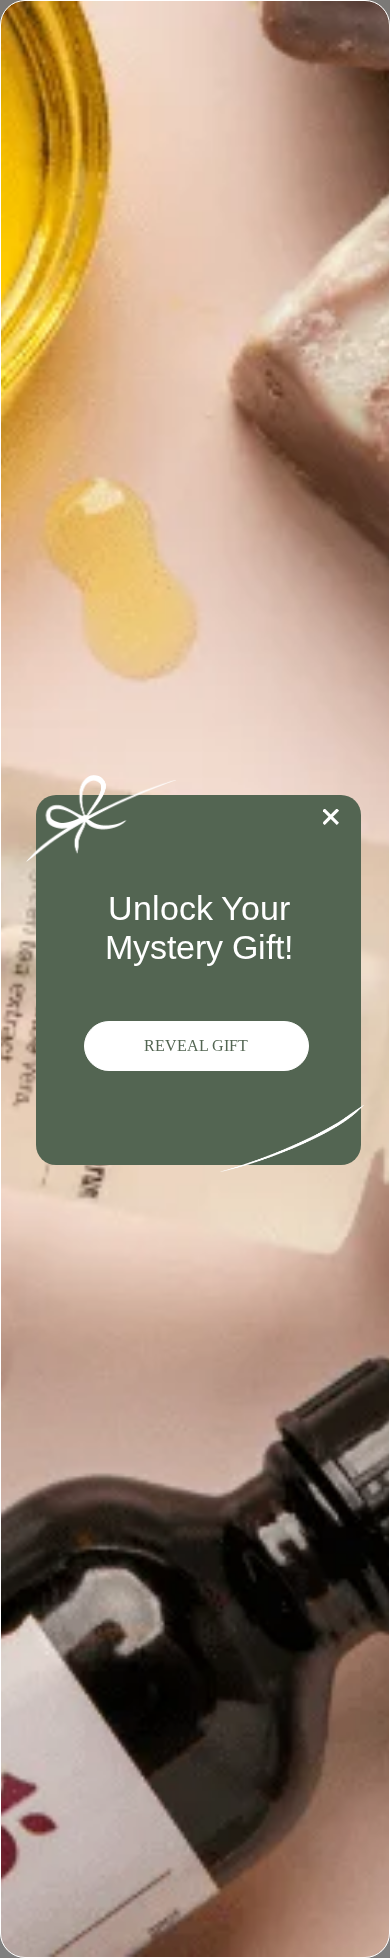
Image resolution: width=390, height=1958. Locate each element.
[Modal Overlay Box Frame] (195, 979)
